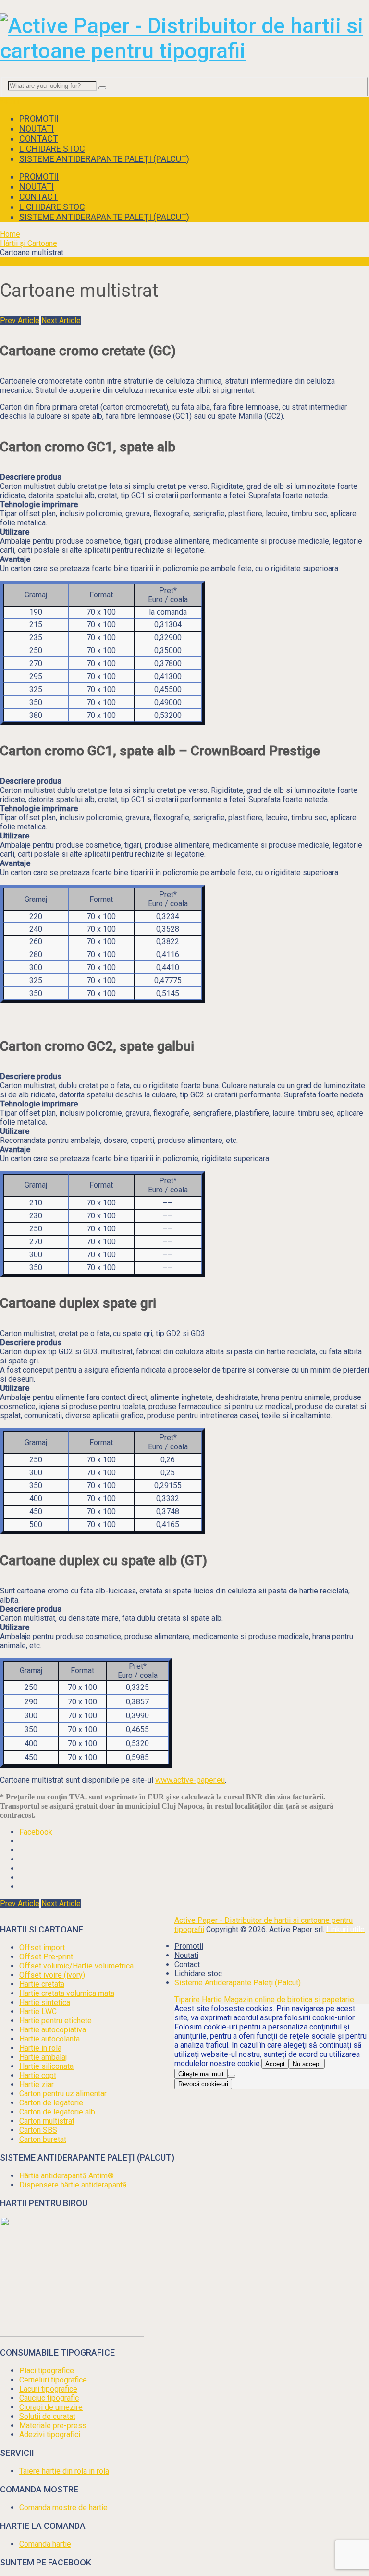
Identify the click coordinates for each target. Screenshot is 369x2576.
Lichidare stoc (52, 149)
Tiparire (187, 1999)
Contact (39, 139)
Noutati (37, 128)
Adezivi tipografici (50, 2435)
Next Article (61, 321)
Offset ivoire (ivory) (52, 1975)
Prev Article (20, 321)
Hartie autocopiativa (53, 2030)
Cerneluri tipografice (53, 2380)
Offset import (42, 1948)
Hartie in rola (40, 2048)
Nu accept (307, 2064)
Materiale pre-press (53, 2425)
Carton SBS (38, 2130)
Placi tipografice (47, 2371)
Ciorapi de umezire (51, 2407)
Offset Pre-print (46, 1957)
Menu (9, 101)
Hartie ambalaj (43, 2057)
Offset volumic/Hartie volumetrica (76, 1966)
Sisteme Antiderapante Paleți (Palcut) (104, 159)
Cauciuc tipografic (49, 2398)
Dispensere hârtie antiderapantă (73, 2185)
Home (10, 234)
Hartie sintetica (45, 2002)
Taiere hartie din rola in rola (64, 2471)
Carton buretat (43, 2139)
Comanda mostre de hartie (63, 2508)
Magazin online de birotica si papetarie (289, 1999)
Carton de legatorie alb (57, 2112)
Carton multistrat (47, 2121)
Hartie (212, 1999)
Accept (275, 2064)
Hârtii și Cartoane (29, 243)
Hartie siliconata (46, 2066)
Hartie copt (38, 2075)
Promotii (39, 118)
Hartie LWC (38, 2011)
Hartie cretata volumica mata (67, 1993)
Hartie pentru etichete (55, 2021)
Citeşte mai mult (201, 2074)
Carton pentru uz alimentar (63, 2094)
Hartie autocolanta (49, 2039)
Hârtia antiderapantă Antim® (67, 2176)
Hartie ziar (37, 2084)
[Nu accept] (232, 2076)
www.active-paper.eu (190, 1780)
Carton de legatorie (51, 2103)
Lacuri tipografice (48, 2389)
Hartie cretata (42, 1984)
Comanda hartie (45, 2544)
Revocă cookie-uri (203, 2084)
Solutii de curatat (47, 2416)
